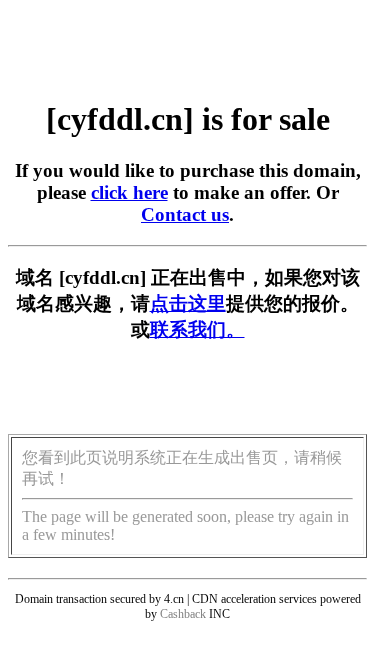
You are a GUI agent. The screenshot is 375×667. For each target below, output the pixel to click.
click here (129, 192)
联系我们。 (197, 329)
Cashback (183, 614)
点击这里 (188, 303)
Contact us (185, 214)
